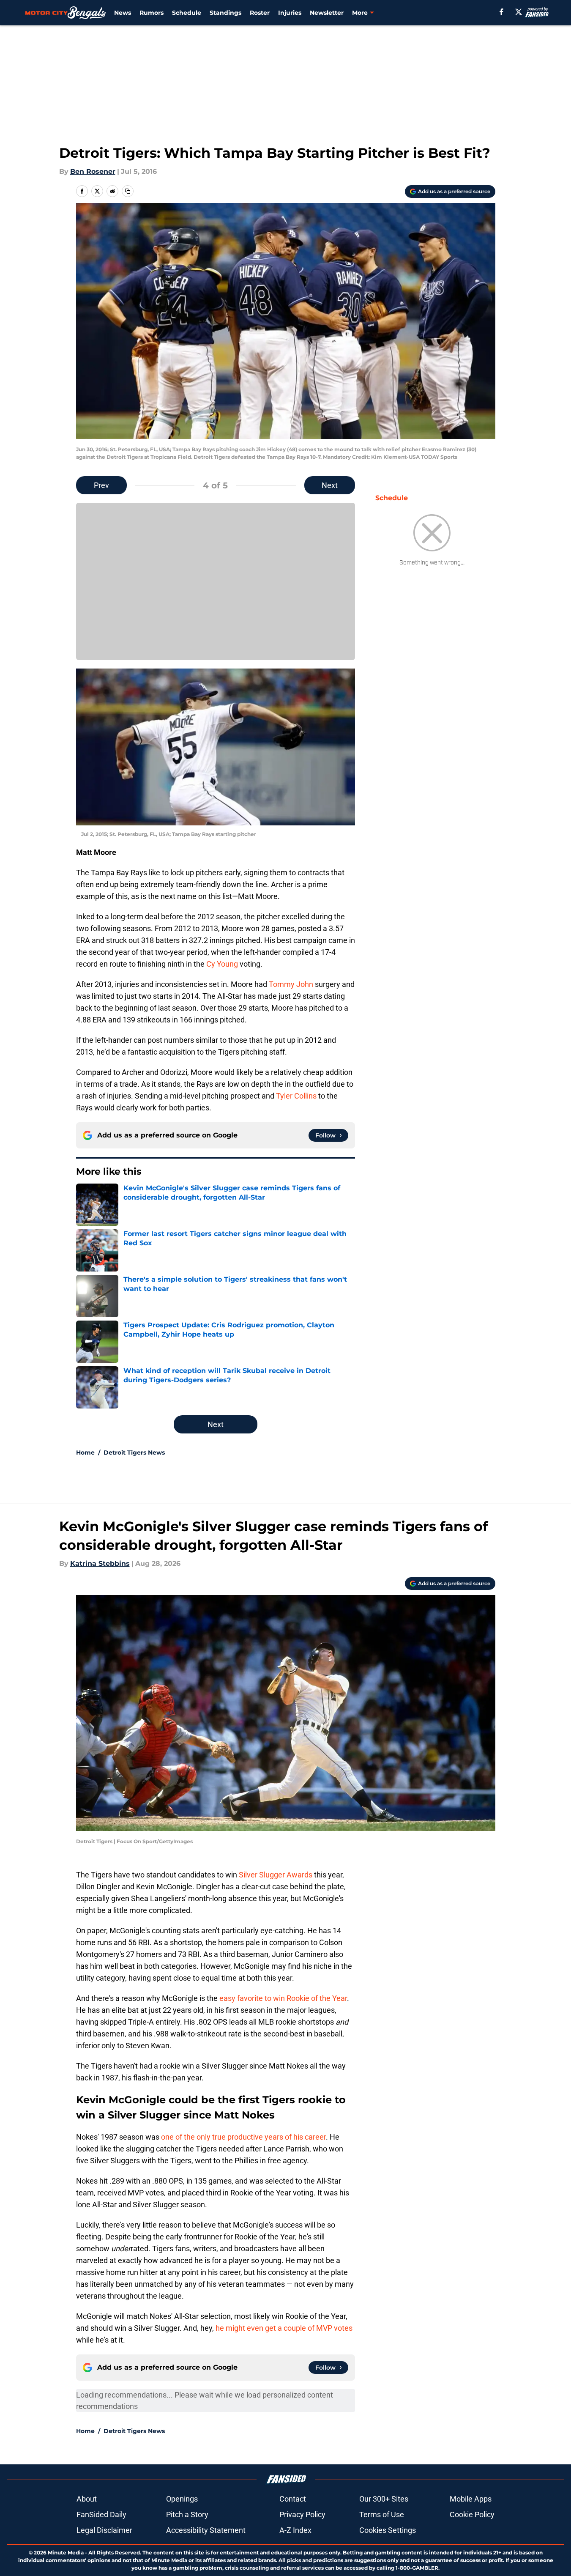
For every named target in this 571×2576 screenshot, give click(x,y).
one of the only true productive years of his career (243, 2137)
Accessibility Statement (206, 2530)
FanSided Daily (101, 2514)
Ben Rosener (93, 171)
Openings (182, 2499)
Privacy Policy (302, 2514)
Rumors (152, 13)
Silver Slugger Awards (276, 1875)
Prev (101, 485)
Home (85, 1452)
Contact (293, 2499)
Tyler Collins (296, 1096)
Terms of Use (382, 2514)
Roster (260, 13)
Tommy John (291, 984)
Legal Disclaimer (104, 2530)
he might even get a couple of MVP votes (284, 2328)
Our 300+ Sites (384, 2499)
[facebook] (501, 12)
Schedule (187, 13)
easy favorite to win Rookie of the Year (283, 1998)
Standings (225, 13)
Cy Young (222, 964)
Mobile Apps (471, 2499)
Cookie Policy (472, 2514)
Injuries (290, 13)
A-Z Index (295, 2530)
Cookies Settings (388, 2530)
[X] (519, 12)
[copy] (128, 191)
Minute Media (66, 2553)
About (87, 2499)
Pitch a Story (187, 2514)
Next (330, 485)
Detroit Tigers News (134, 1452)
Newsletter (327, 13)
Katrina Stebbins (100, 1563)
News (123, 13)
